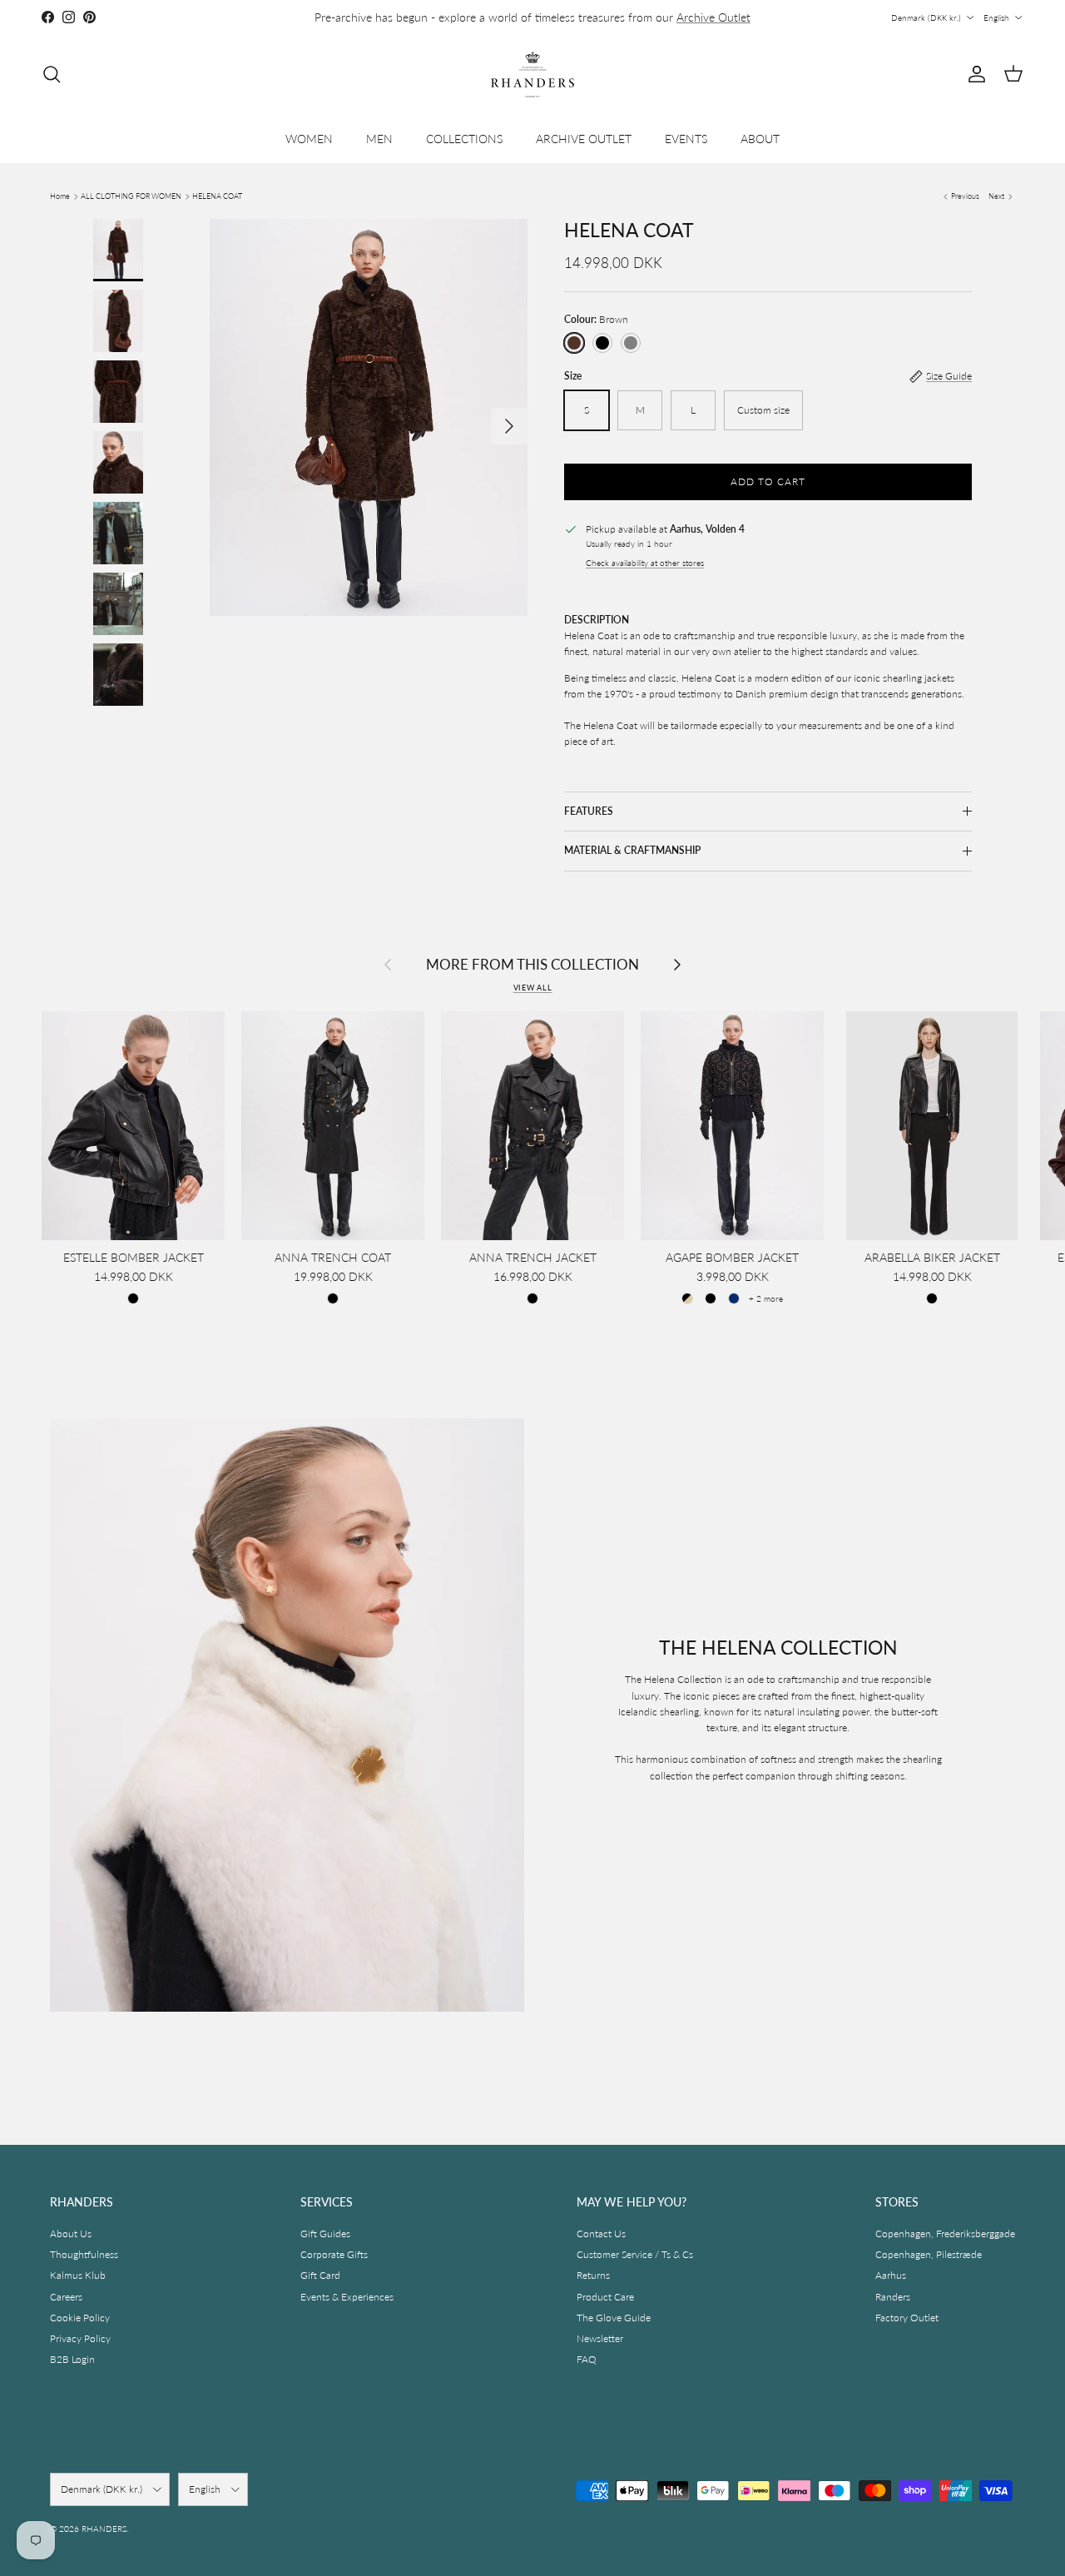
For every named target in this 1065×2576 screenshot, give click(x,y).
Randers (893, 2297)
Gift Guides (325, 2234)
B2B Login (72, 2359)
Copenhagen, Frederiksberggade (945, 2234)
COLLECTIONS (464, 139)
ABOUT (760, 139)
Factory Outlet (907, 2318)
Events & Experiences (347, 2297)
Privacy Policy (80, 2338)
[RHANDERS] (532, 74)
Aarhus (891, 2275)
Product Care (605, 2297)
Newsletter (600, 2338)
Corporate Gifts (334, 2254)
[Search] (52, 74)
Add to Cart (768, 481)
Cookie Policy (80, 2318)
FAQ (587, 2359)
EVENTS (686, 139)
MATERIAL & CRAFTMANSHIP (632, 850)
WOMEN (309, 139)
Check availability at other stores (645, 563)
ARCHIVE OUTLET (584, 139)
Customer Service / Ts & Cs (635, 2254)
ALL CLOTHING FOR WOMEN (131, 196)
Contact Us (601, 2234)
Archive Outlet (713, 17)
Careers (66, 2297)
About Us (71, 2234)
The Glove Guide (614, 2318)
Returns (593, 2275)
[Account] (973, 74)
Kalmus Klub (78, 2275)
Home (60, 196)
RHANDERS (104, 2529)
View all (533, 988)
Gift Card (320, 2275)
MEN (379, 139)
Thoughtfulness (84, 2254)
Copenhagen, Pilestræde (929, 2254)
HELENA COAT (217, 196)
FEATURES (589, 811)
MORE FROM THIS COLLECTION (532, 965)
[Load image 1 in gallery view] (369, 418)
